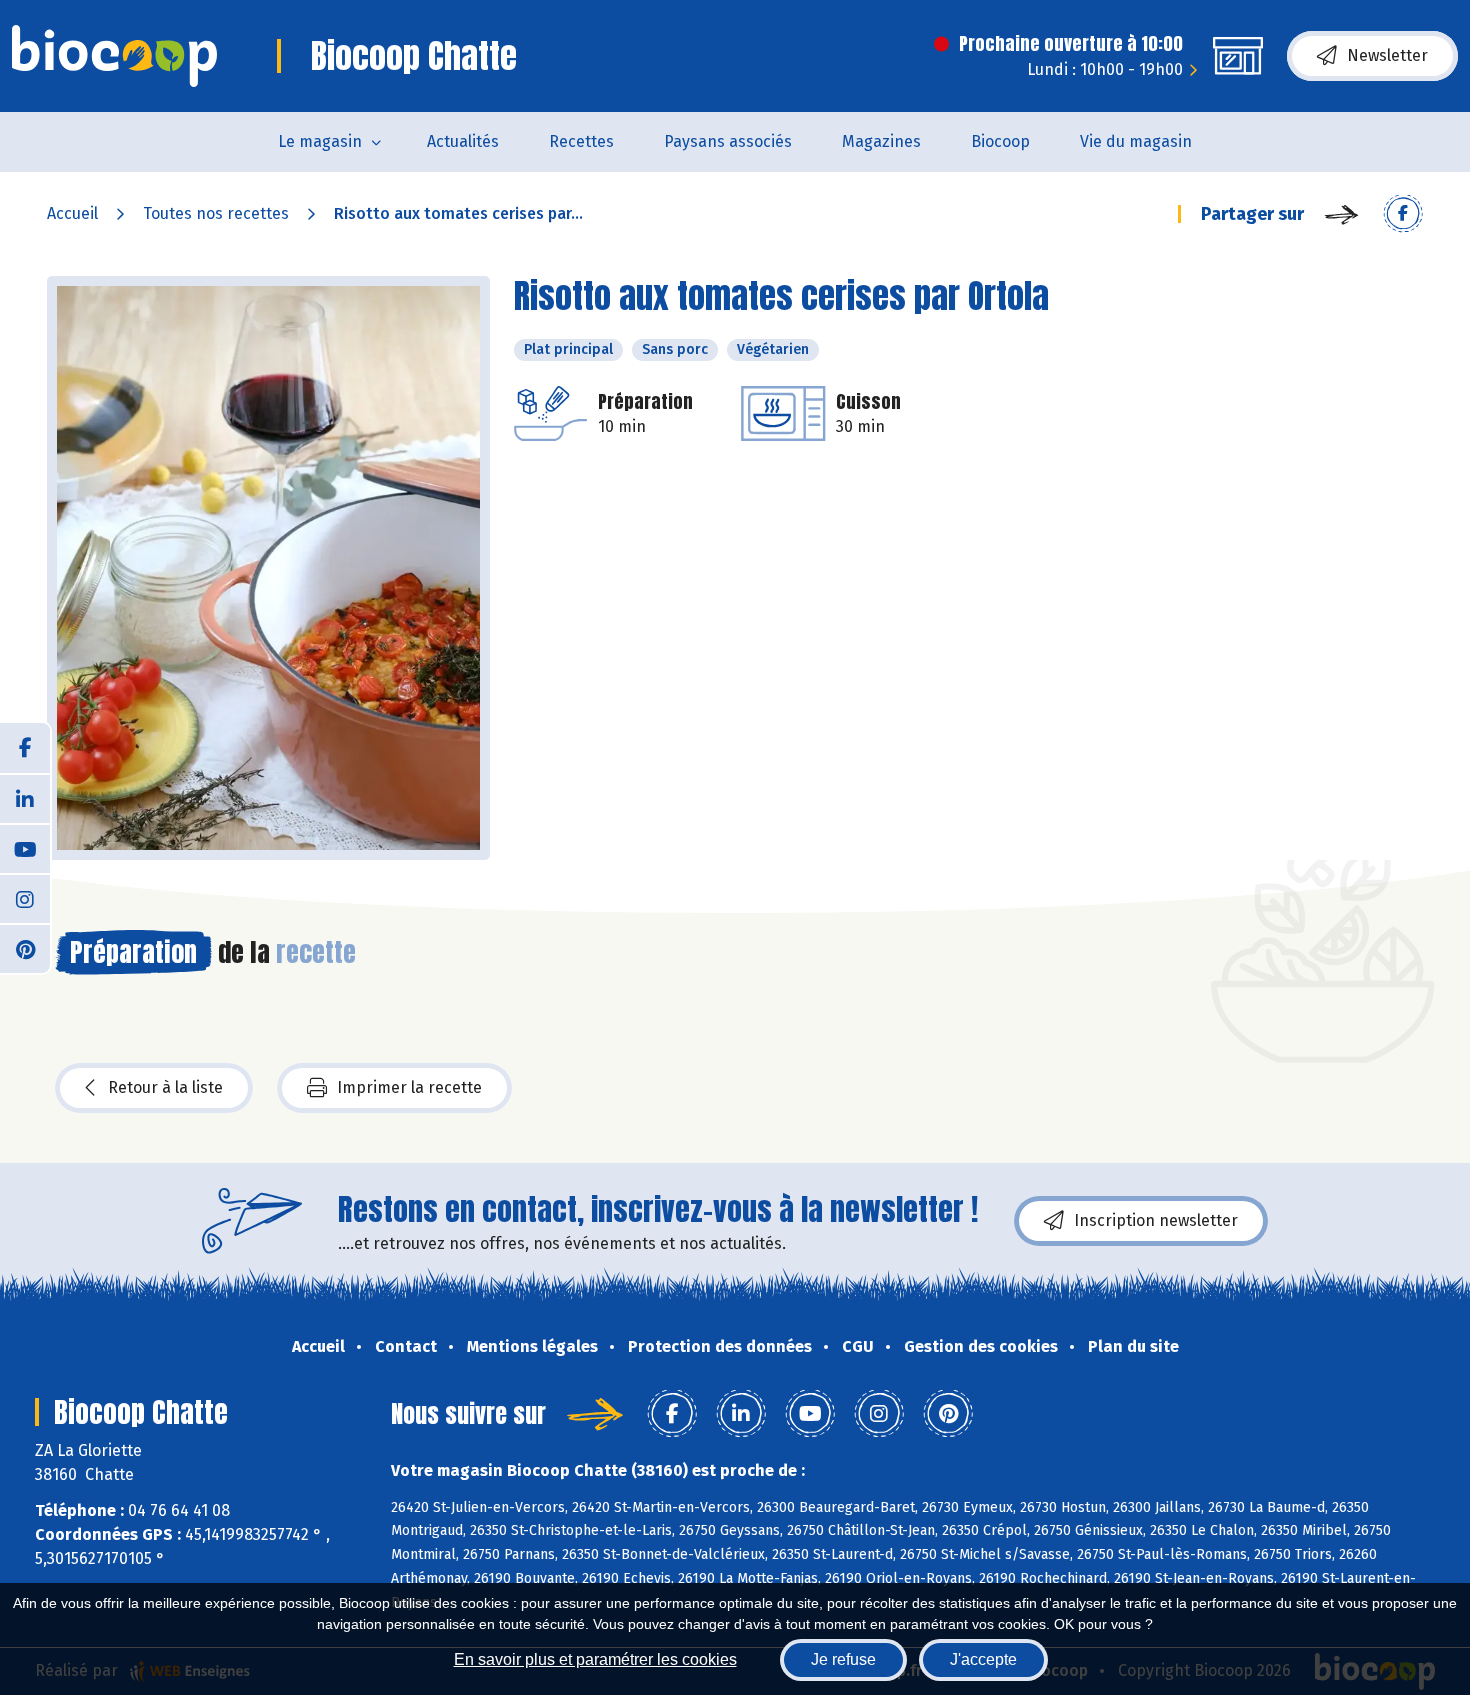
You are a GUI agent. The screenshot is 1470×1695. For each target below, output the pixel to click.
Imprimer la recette (409, 1087)
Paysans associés (728, 141)
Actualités (463, 141)
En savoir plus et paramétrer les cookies (595, 1659)
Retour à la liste (165, 1087)
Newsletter (1387, 55)
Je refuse (843, 1659)
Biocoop (1000, 141)
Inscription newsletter (1156, 1220)
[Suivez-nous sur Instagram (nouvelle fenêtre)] (25, 898)
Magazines (881, 141)
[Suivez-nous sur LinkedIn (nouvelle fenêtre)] (25, 798)
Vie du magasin (1136, 141)
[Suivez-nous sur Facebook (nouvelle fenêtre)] (25, 748)
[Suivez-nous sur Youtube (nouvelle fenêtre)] (25, 848)
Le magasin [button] (320, 141)
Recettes (581, 141)
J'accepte (983, 1659)
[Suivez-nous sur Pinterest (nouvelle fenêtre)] (25, 948)
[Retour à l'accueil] (114, 56)
